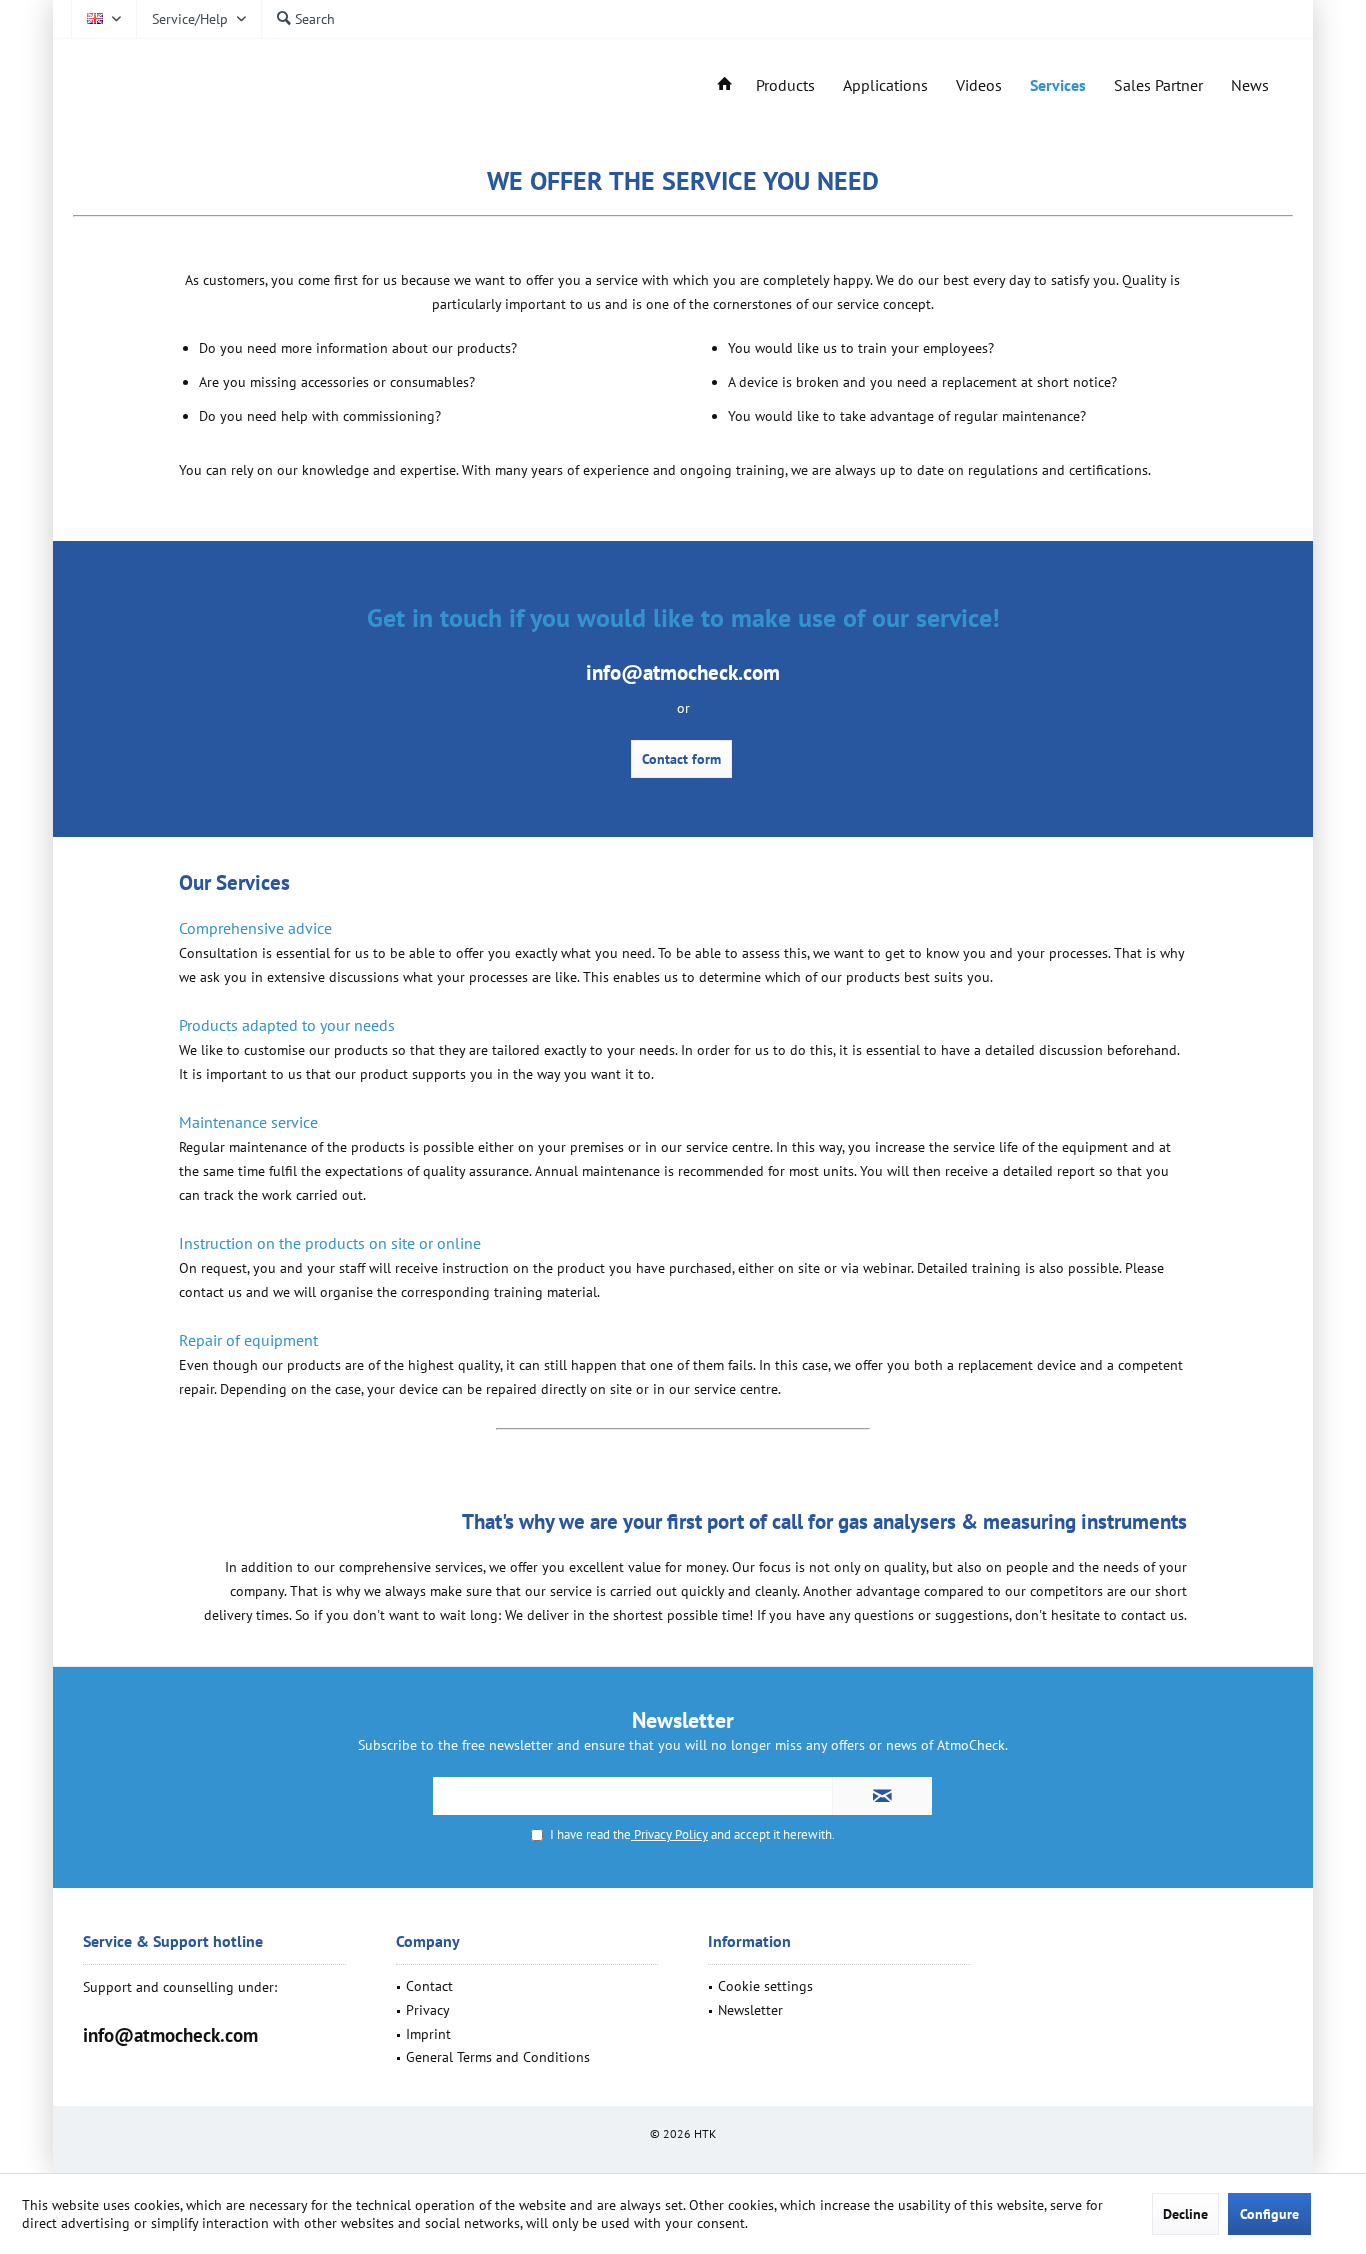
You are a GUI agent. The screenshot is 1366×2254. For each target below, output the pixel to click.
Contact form (681, 759)
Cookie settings (765, 1986)
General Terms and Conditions (498, 2057)
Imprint (428, 2034)
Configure (1269, 2214)
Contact (429, 1986)
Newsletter (750, 2010)
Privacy (428, 2010)
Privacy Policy (669, 1834)
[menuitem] (198, 19)
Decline (1185, 2214)
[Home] (725, 85)
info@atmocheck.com (170, 2035)
